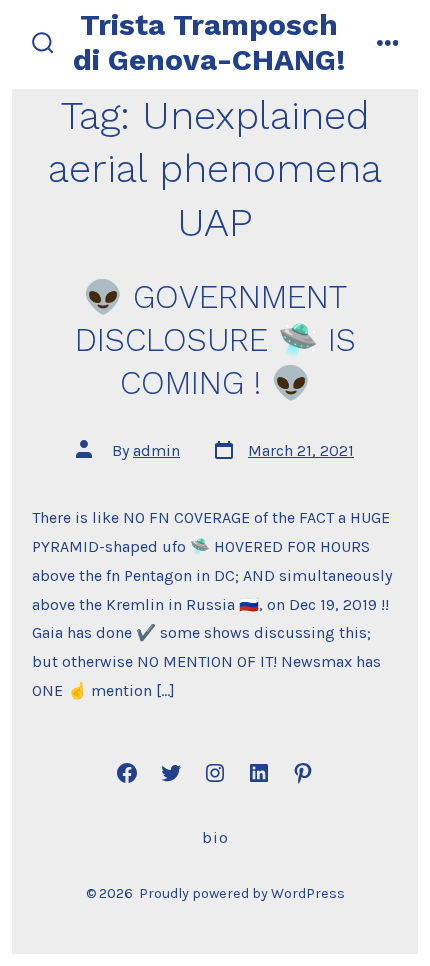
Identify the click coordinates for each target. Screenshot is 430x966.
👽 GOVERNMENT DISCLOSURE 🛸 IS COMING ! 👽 (215, 340)
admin (156, 450)
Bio (215, 837)
